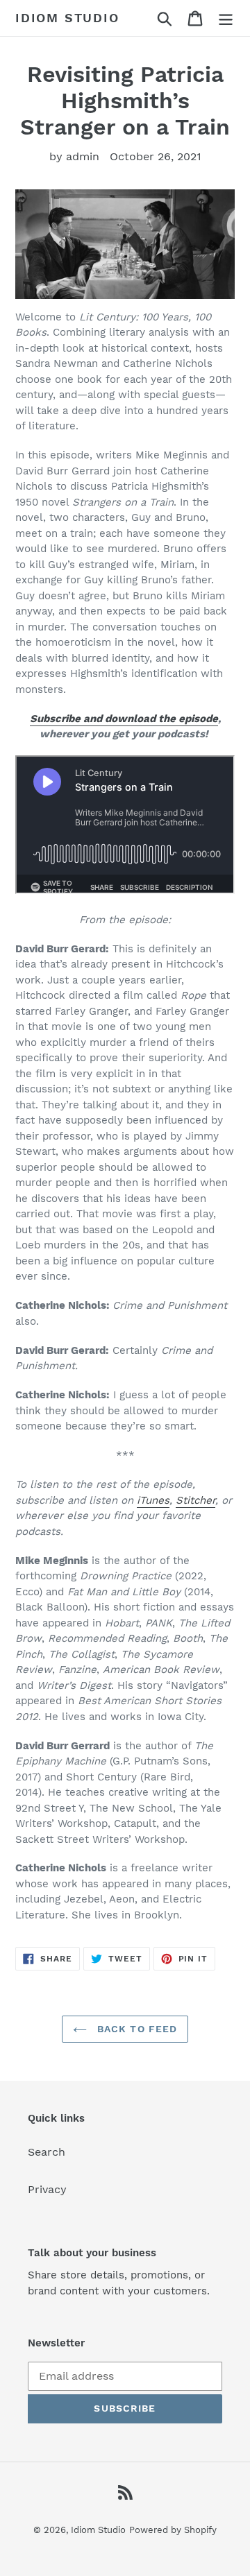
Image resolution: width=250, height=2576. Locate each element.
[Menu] (226, 18)
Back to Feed (136, 2029)
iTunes (153, 1500)
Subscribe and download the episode (124, 719)
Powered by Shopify (173, 2530)
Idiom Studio (67, 18)
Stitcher (195, 1500)
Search (47, 2152)
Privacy (47, 2189)
